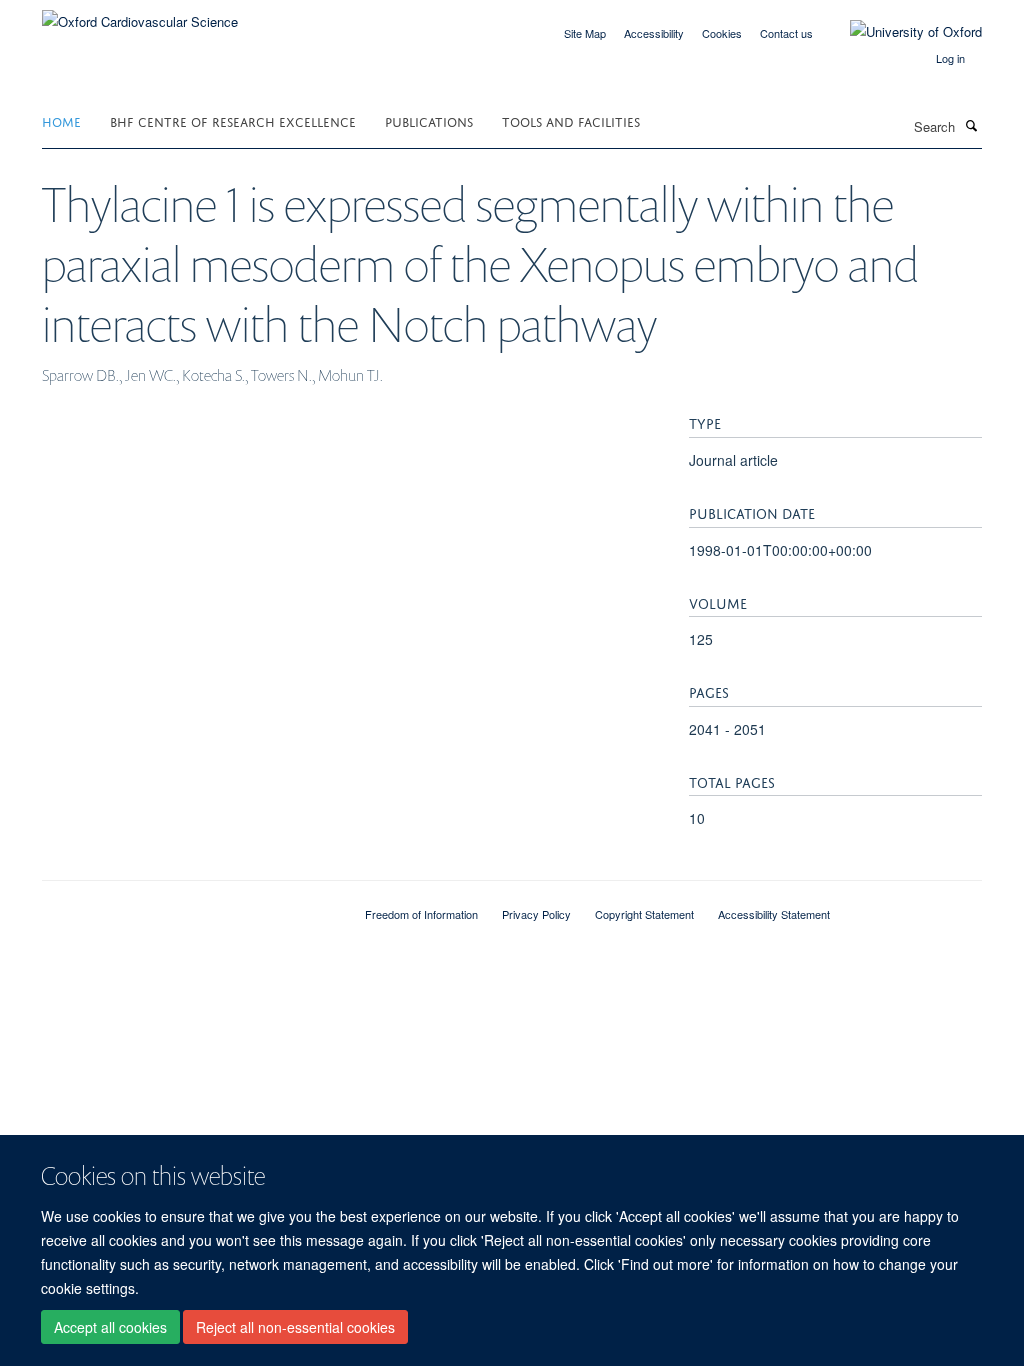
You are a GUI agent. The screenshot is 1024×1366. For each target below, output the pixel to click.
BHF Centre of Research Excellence (233, 120)
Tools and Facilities (571, 120)
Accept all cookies (110, 1327)
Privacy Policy (536, 914)
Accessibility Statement (774, 914)
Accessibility (654, 33)
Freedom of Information (421, 914)
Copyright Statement (644, 914)
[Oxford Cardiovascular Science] (140, 14)
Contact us (786, 33)
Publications (429, 120)
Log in (950, 58)
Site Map (585, 33)
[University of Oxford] (901, 32)
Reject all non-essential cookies (295, 1327)
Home (61, 120)
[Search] (971, 125)
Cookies (722, 33)
